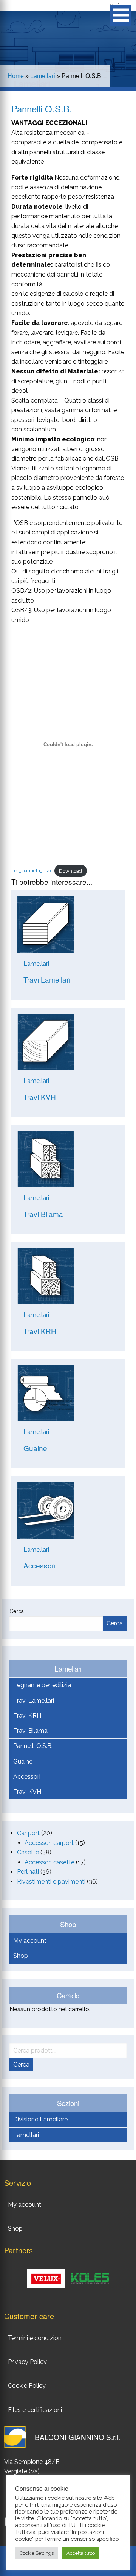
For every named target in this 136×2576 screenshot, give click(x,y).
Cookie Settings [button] (37, 2553)
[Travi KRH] (46, 1276)
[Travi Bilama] (46, 1158)
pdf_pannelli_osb (31, 871)
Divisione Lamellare (40, 2119)
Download (70, 871)
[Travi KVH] (46, 1041)
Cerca (17, 1611)
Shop (21, 1956)
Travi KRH (27, 1716)
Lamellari (43, 76)
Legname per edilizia (42, 1685)
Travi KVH (27, 1792)
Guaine (23, 1761)
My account (30, 1941)
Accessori (27, 1777)
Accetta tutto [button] (81, 2553)
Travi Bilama (30, 1731)
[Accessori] (46, 1510)
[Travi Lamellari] (46, 924)
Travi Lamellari (34, 1700)
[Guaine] (46, 1393)
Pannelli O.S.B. (33, 1746)
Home (16, 76)
